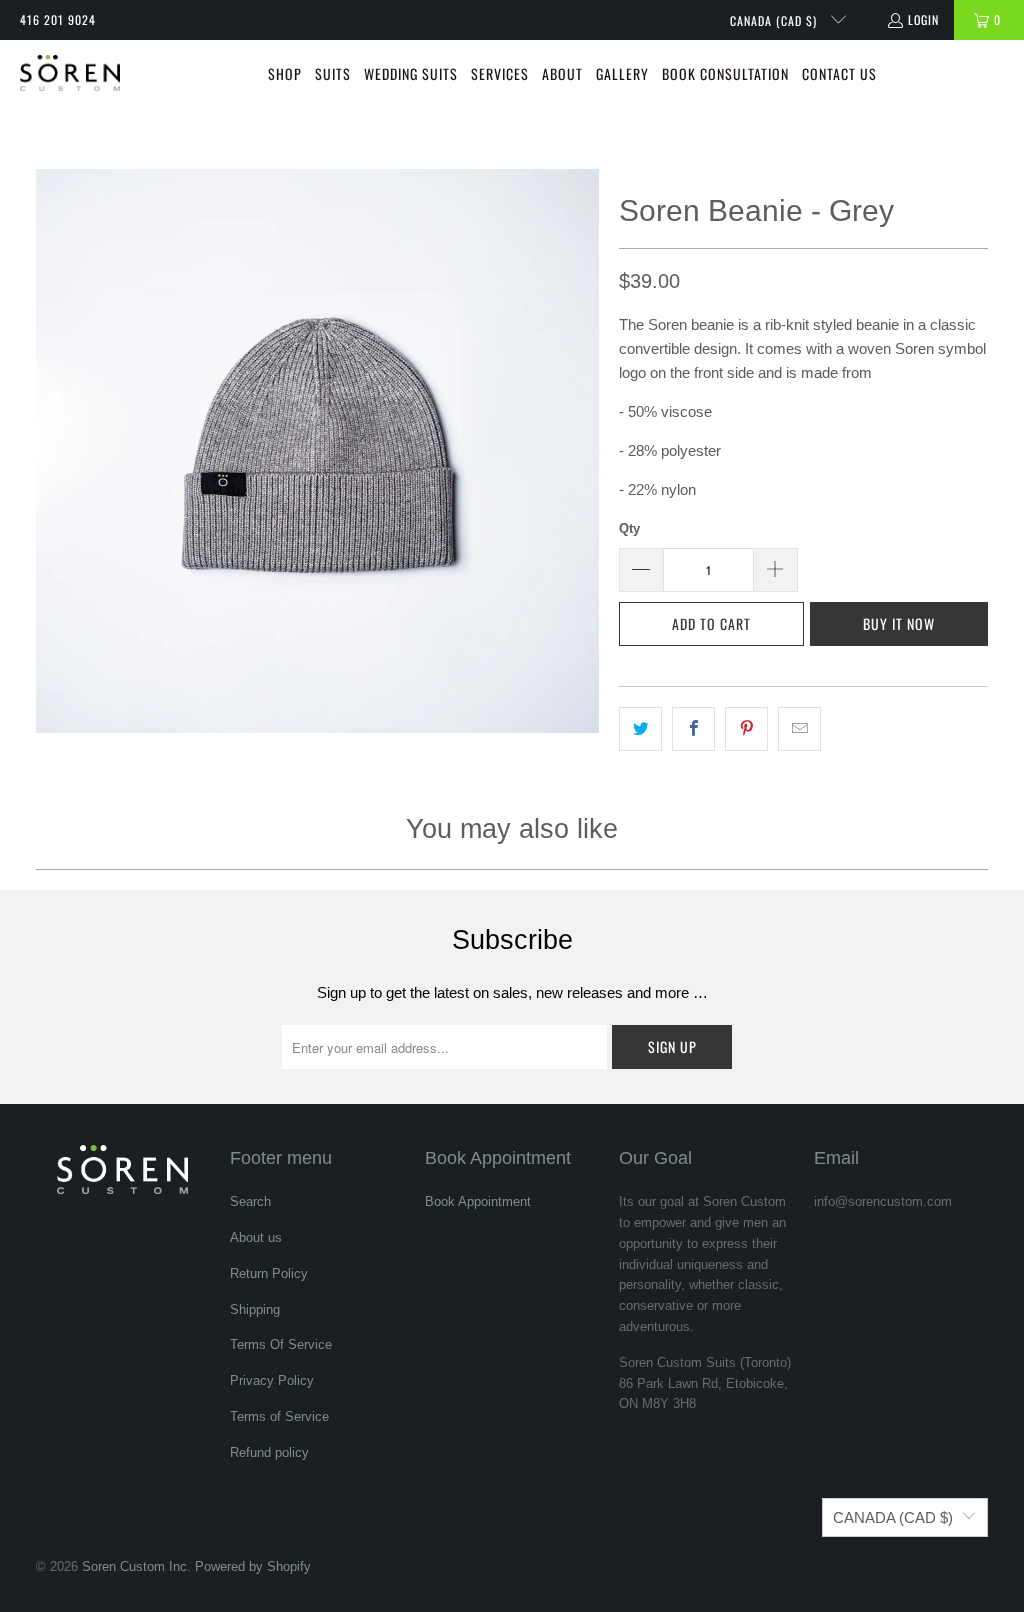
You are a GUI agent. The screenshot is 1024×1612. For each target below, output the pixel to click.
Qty (629, 528)
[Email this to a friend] (799, 729)
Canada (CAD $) (775, 20)
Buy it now (899, 623)
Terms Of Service (281, 1344)
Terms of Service (279, 1416)
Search (250, 1201)
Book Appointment (478, 1201)
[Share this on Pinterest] (746, 729)
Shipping (255, 1309)
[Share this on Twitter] (640, 729)
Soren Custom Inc (134, 1566)
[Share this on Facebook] (693, 729)
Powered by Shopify (253, 1566)
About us (256, 1237)
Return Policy (269, 1273)
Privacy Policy (272, 1380)
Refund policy (269, 1452)
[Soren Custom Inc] (70, 75)
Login (923, 19)
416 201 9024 (58, 19)
